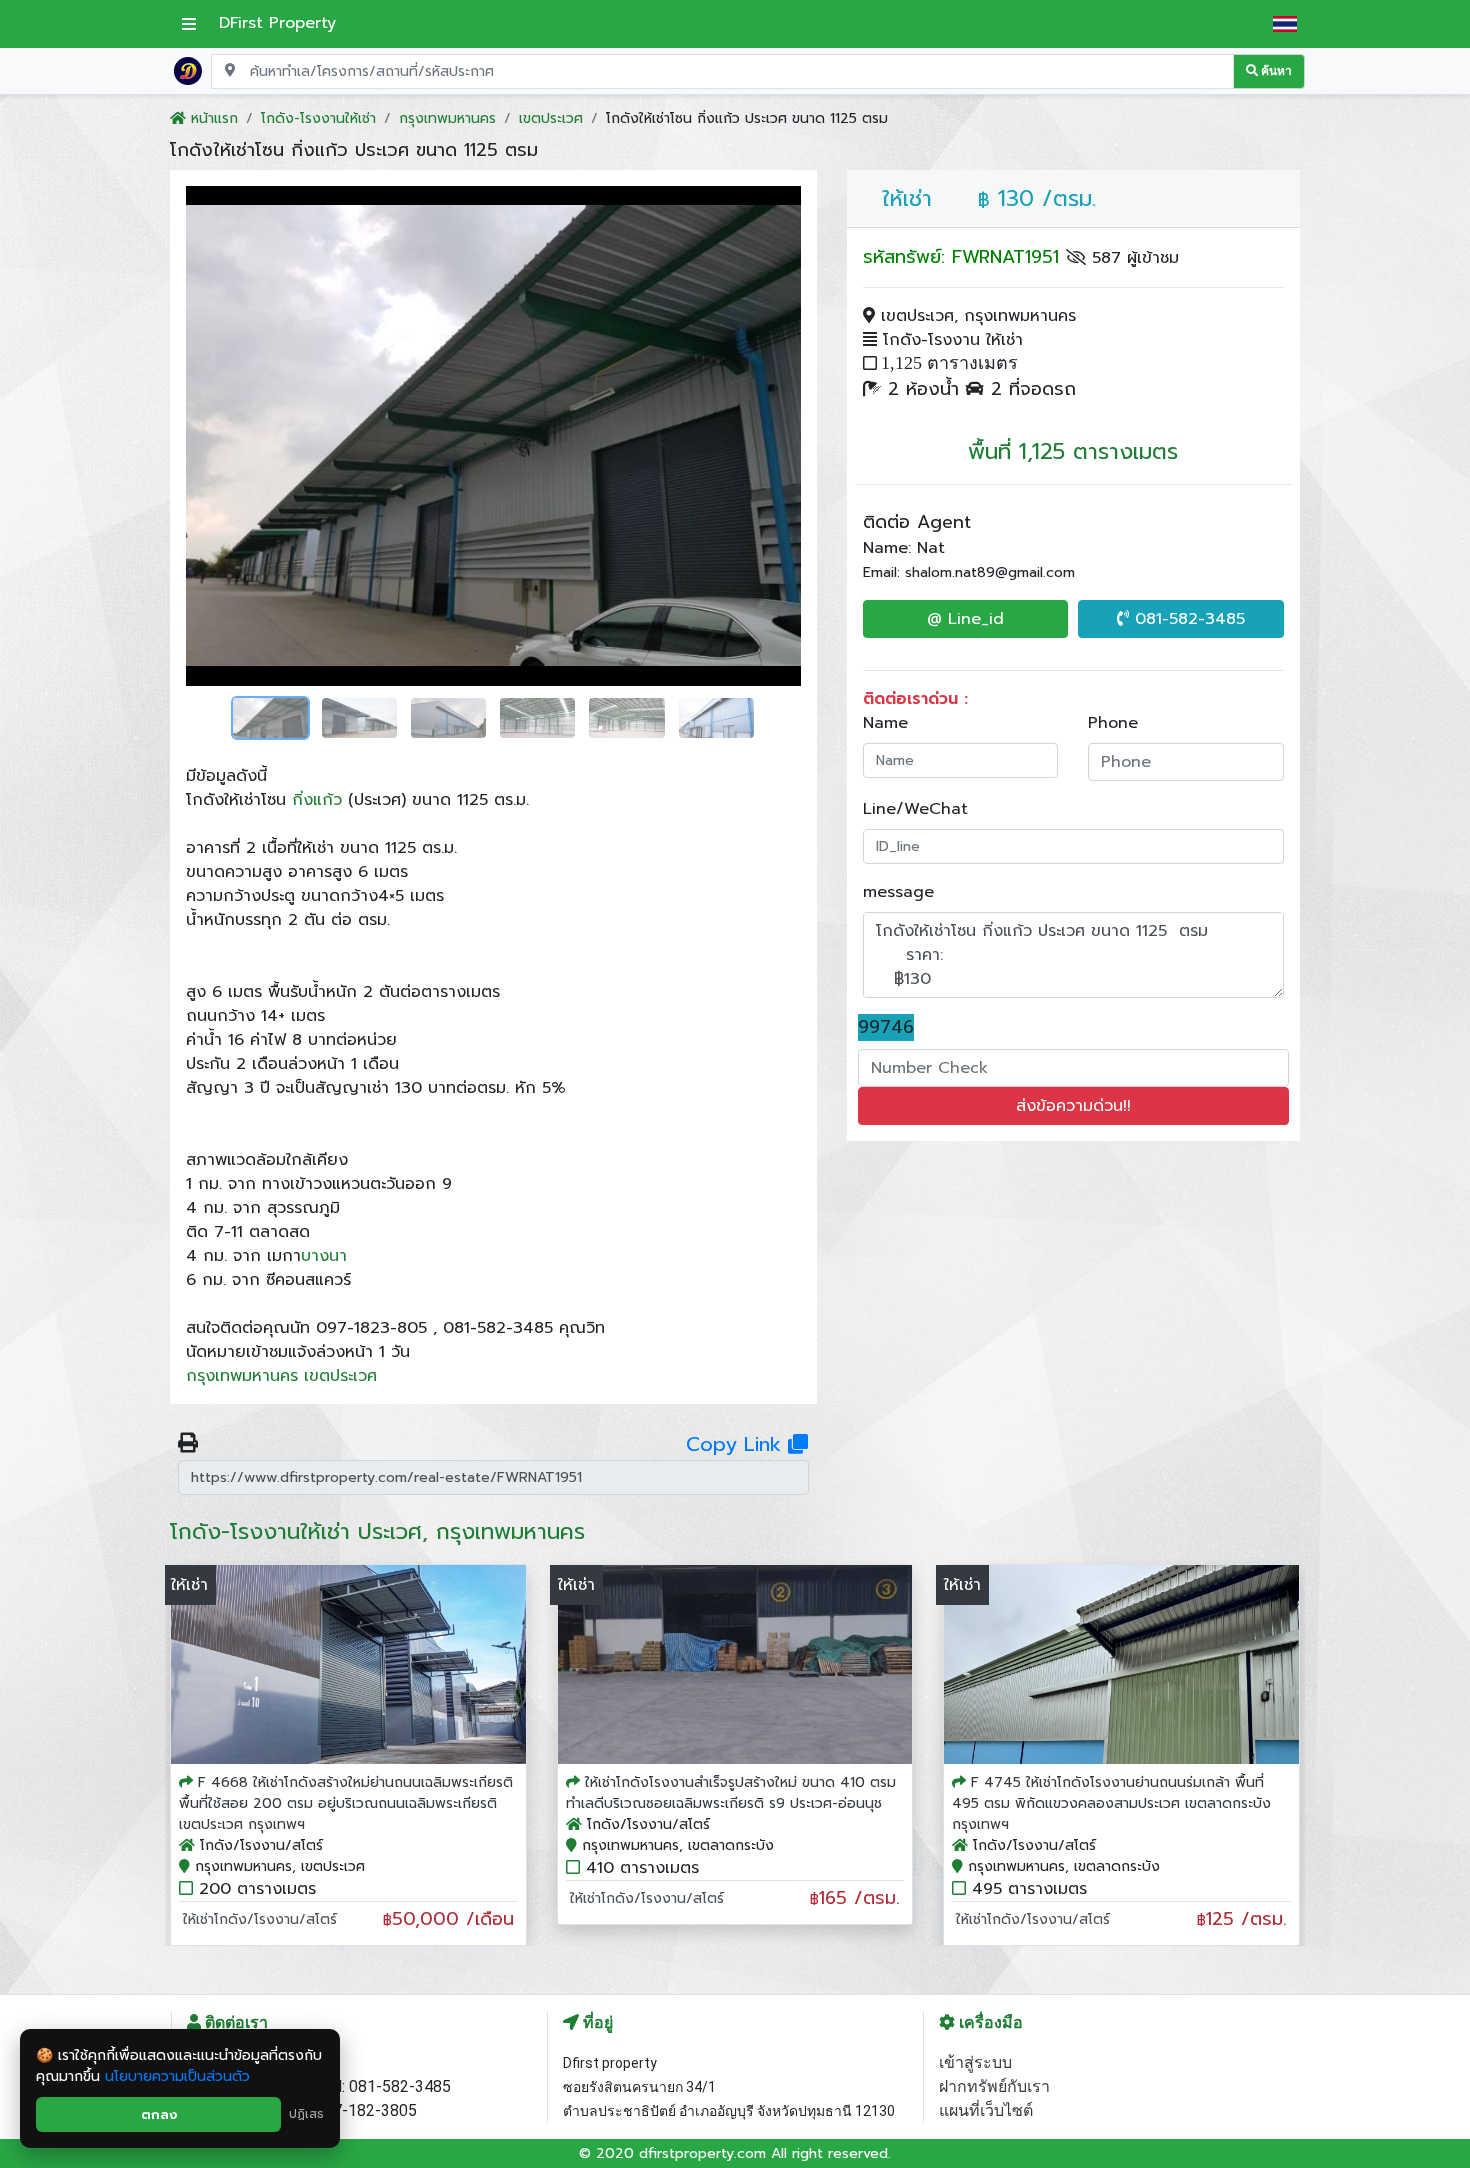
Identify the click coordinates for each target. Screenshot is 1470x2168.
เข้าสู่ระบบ (975, 2062)
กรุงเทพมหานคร (242, 1376)
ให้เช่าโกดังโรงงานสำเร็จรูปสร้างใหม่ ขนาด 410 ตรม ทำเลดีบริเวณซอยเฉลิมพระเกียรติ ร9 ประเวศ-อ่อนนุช (731, 1793)
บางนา (324, 1256)
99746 (886, 1027)
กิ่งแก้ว (317, 800)
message (898, 892)
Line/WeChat (915, 809)
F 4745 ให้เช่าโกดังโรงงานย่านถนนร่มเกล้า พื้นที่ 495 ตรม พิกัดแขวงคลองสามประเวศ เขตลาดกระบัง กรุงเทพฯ (1111, 1803)
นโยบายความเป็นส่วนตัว (177, 2076)
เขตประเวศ (340, 1376)
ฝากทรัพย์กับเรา (994, 2086)
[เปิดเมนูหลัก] (189, 24)
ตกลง (159, 2114)
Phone (1113, 723)
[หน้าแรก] (188, 70)
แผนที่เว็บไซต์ (986, 2110)
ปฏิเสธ (306, 2114)
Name (885, 723)
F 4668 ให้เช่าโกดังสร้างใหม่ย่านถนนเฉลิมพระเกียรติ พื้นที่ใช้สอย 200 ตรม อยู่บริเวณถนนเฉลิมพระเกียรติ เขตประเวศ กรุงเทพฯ (346, 1803)
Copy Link (737, 1444)
